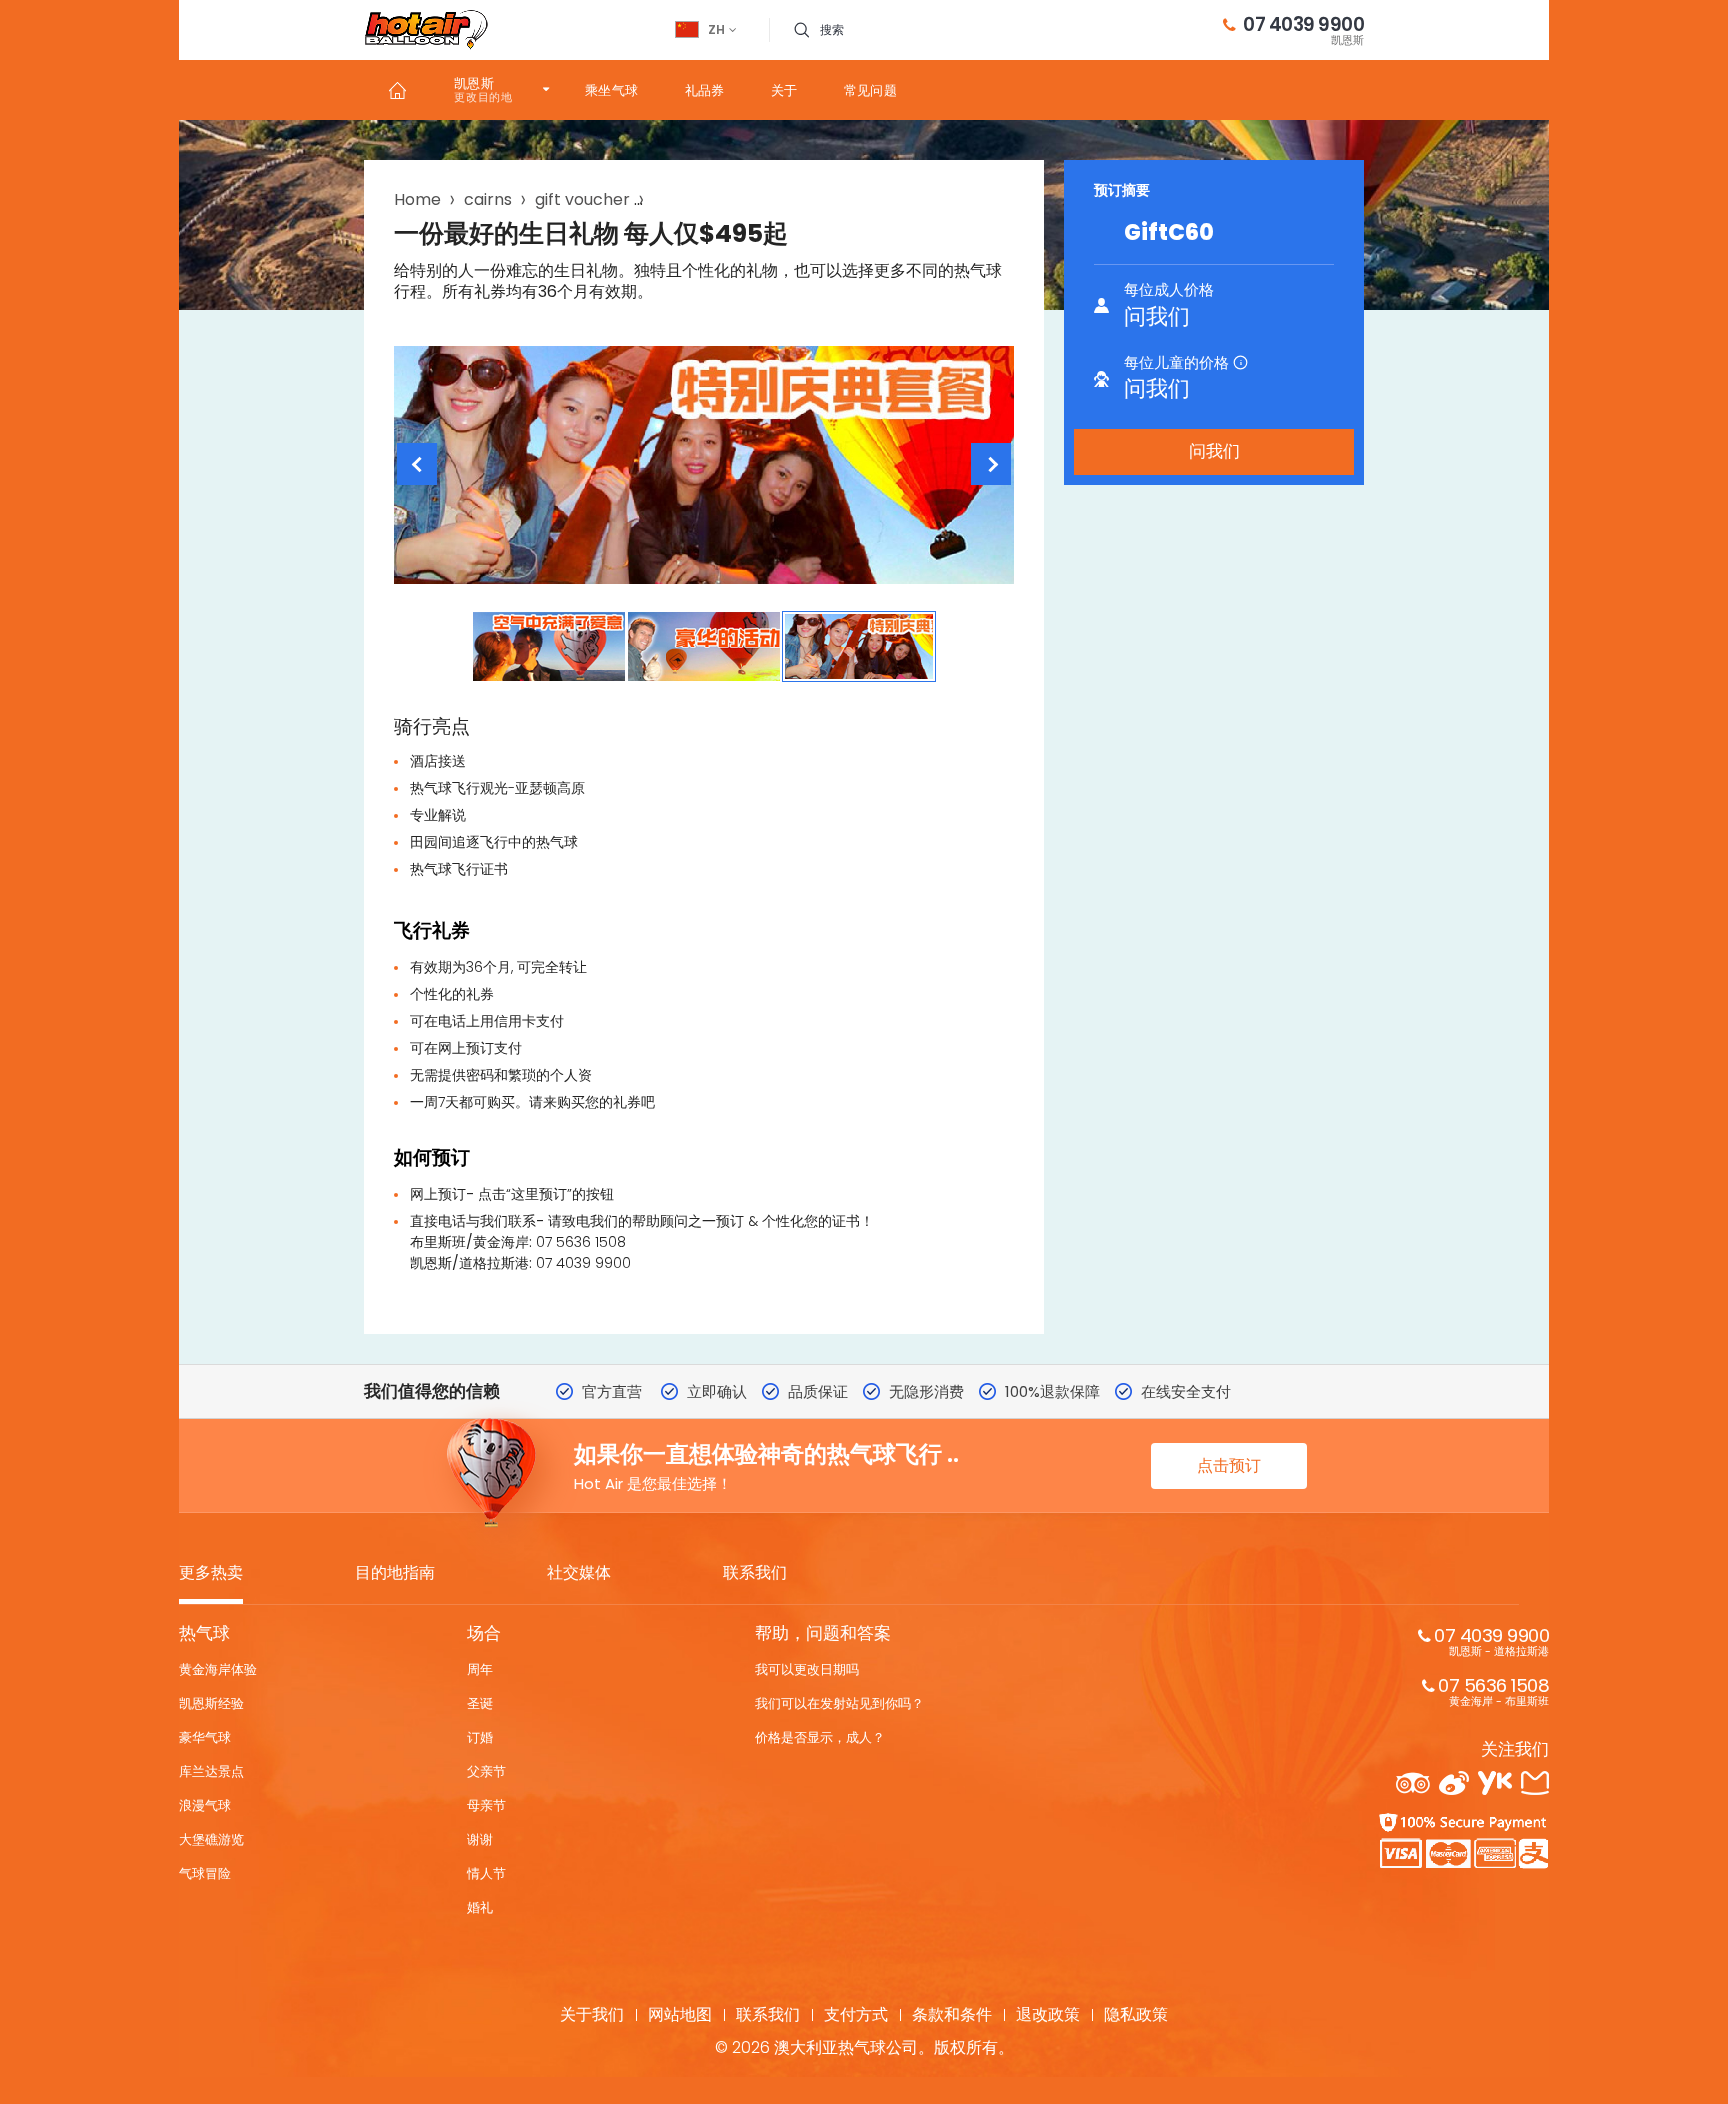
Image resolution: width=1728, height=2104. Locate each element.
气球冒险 (205, 1873)
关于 (784, 90)
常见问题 (871, 90)
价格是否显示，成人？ (820, 1737)
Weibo (1454, 1783)
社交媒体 (579, 1573)
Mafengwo (1535, 1783)
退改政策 (1048, 2014)
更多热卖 (211, 1573)
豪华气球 (205, 1737)
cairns (488, 199)
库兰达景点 (211, 1771)
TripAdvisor (1413, 1783)
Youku (1495, 1783)
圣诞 (480, 1703)
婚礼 (480, 1907)
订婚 (480, 1737)
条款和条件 (952, 2014)
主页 (397, 90)
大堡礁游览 (211, 1839)
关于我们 (592, 2014)
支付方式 (856, 2014)
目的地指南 (395, 1573)
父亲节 (486, 1771)
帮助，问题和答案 (823, 1633)
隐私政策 (1136, 2014)
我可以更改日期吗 (807, 1669)
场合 (484, 1633)
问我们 (1214, 451)
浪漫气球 (205, 1805)
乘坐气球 (612, 90)
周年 (480, 1669)
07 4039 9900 (1303, 30)
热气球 (204, 1633)
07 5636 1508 (1493, 1691)
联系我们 (755, 1573)
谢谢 (480, 1839)
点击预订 (1229, 1465)
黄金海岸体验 (218, 1669)
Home (417, 199)
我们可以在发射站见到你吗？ (839, 1703)
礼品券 (705, 90)
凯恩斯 (474, 83)
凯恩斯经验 (211, 1703)
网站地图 (680, 2014)
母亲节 (486, 1805)
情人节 (486, 1873)
